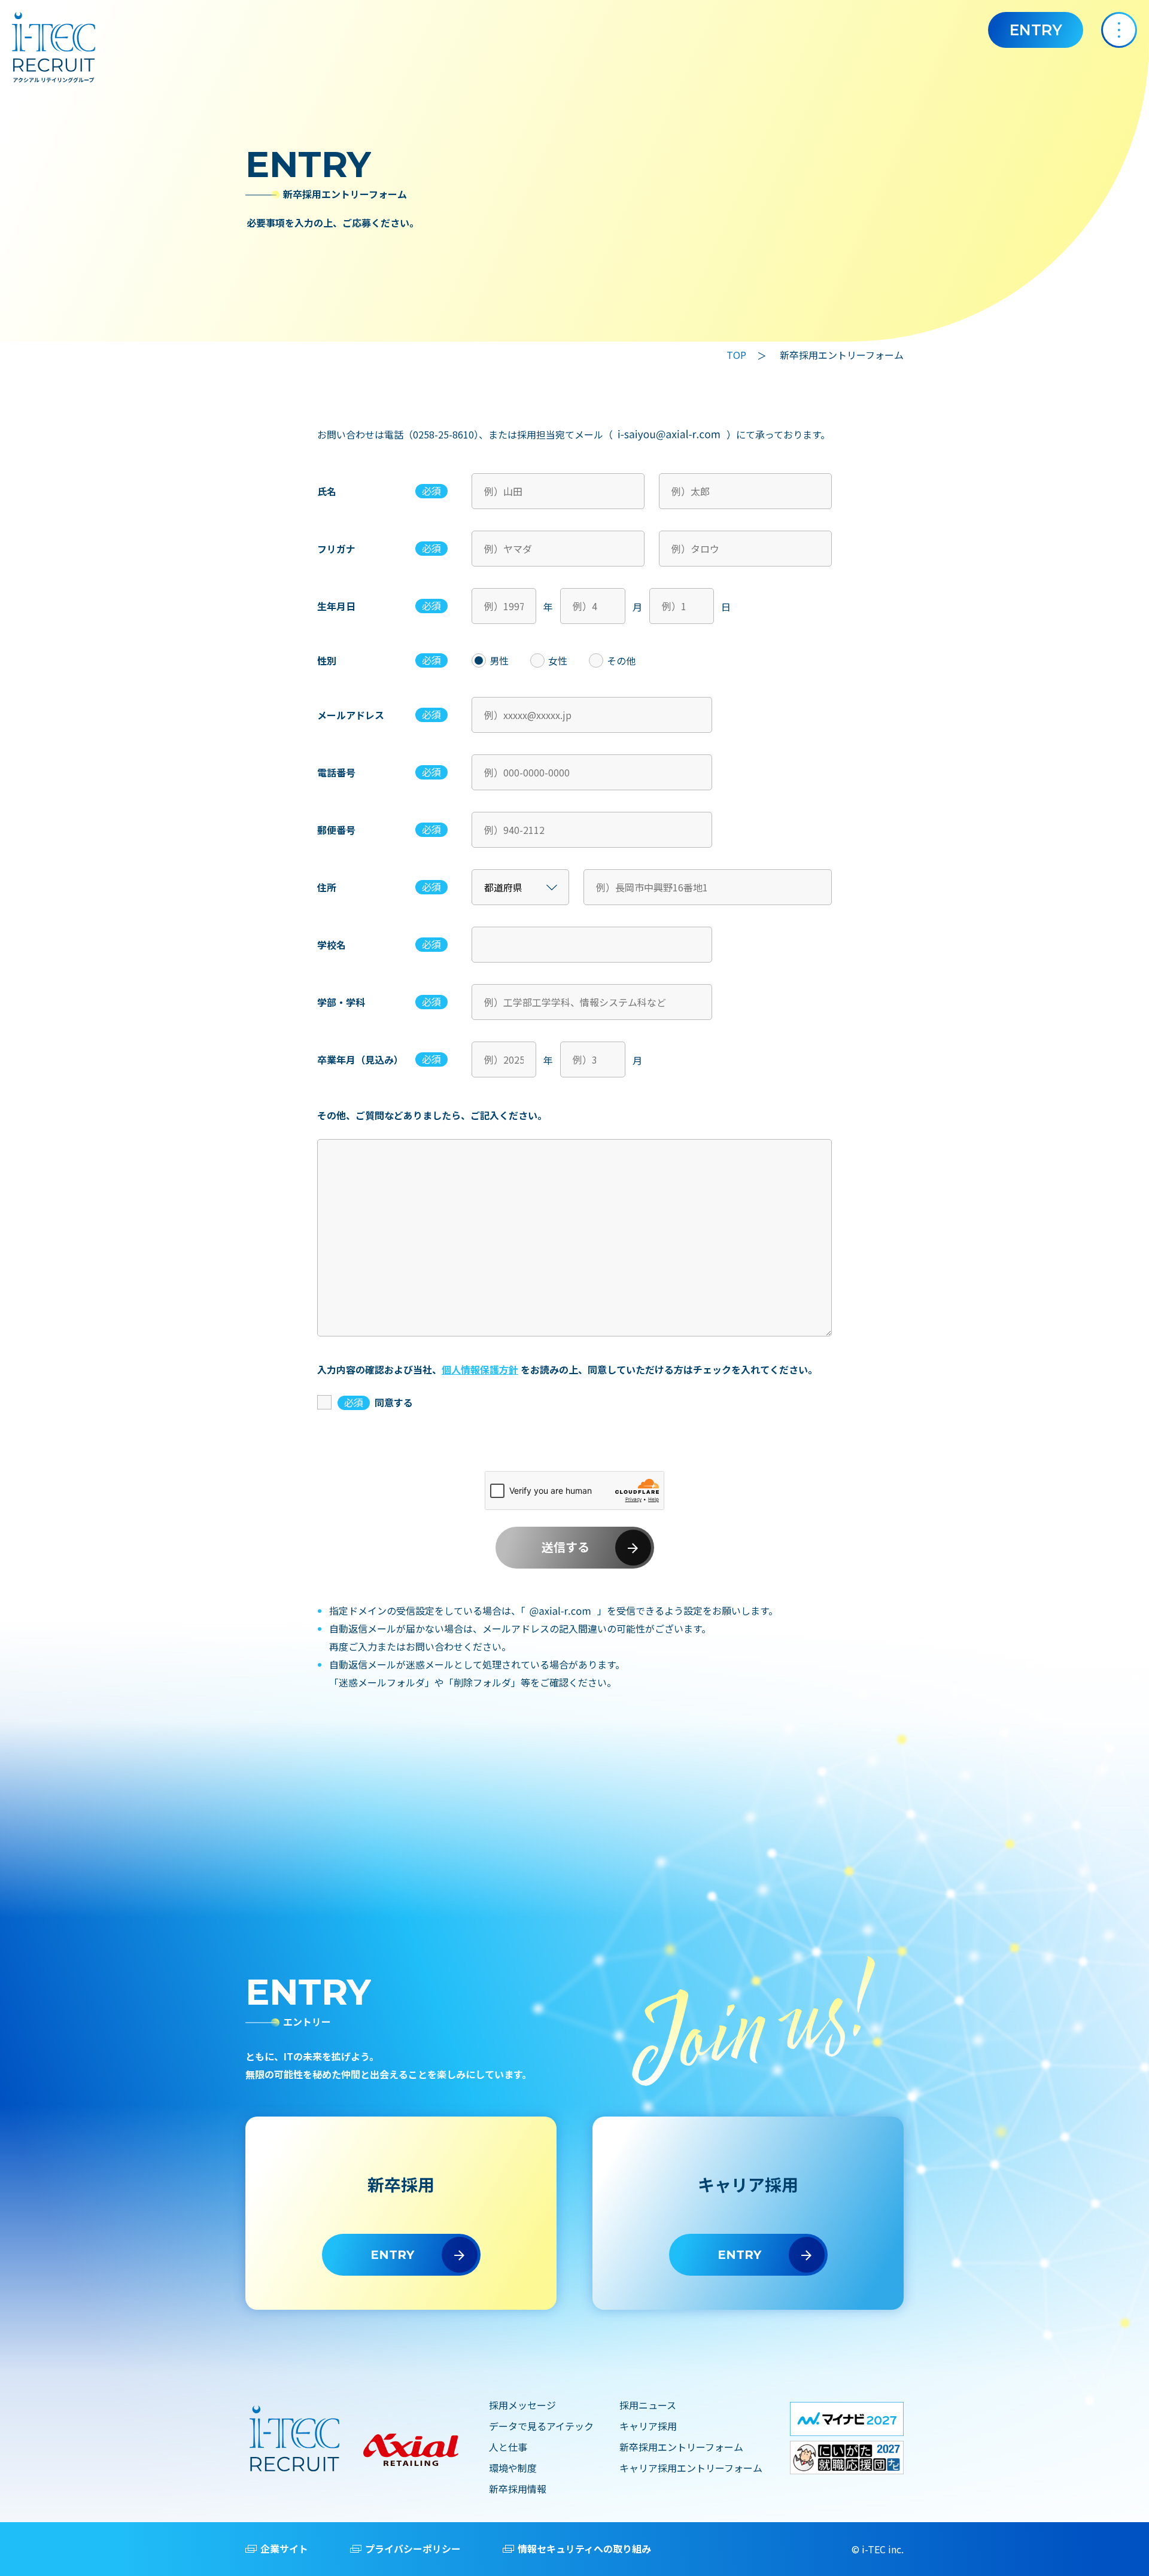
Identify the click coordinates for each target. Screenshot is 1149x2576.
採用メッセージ (522, 2405)
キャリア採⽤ (648, 2426)
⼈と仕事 (508, 2447)
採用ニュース (648, 2405)
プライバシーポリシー (413, 2548)
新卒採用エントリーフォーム (681, 2447)
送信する (566, 1548)
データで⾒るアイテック (541, 2426)
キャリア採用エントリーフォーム (691, 2468)
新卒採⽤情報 (518, 2489)
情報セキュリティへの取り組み (584, 2548)
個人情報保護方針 (480, 1369)
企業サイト (284, 2548)
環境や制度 (513, 2468)
